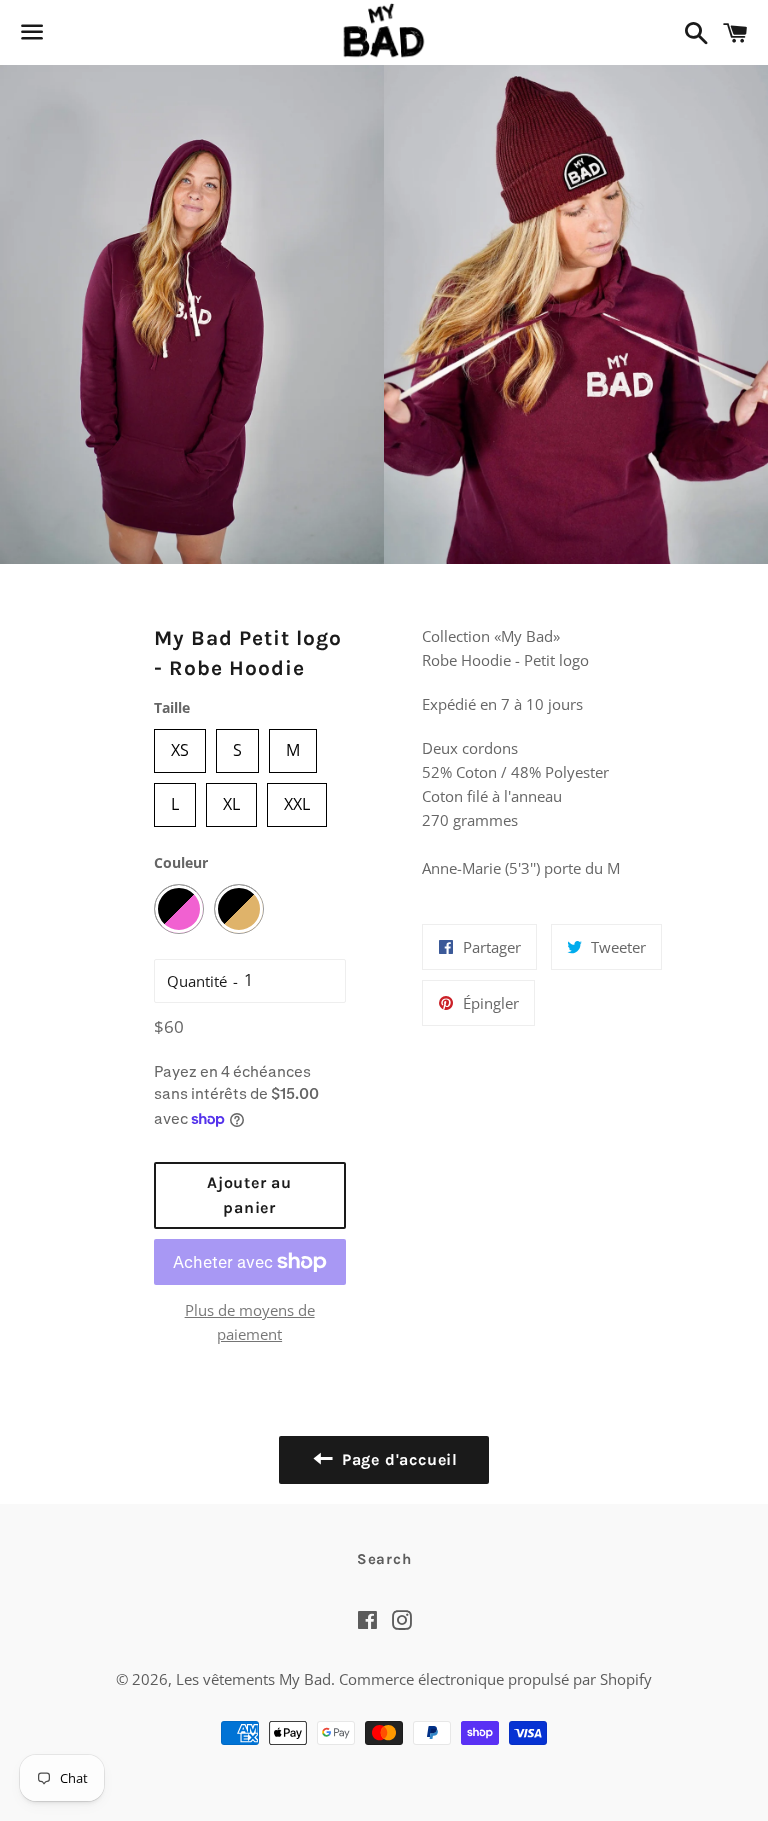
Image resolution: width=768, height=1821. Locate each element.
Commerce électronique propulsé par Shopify (495, 1679)
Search (384, 1559)
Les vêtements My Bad (253, 1679)
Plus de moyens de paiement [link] (250, 1322)
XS (180, 745)
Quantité (197, 981)
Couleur (181, 862)
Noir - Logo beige (239, 909)
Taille (172, 707)
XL (231, 799)
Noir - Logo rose (179, 909)
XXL (297, 799)
